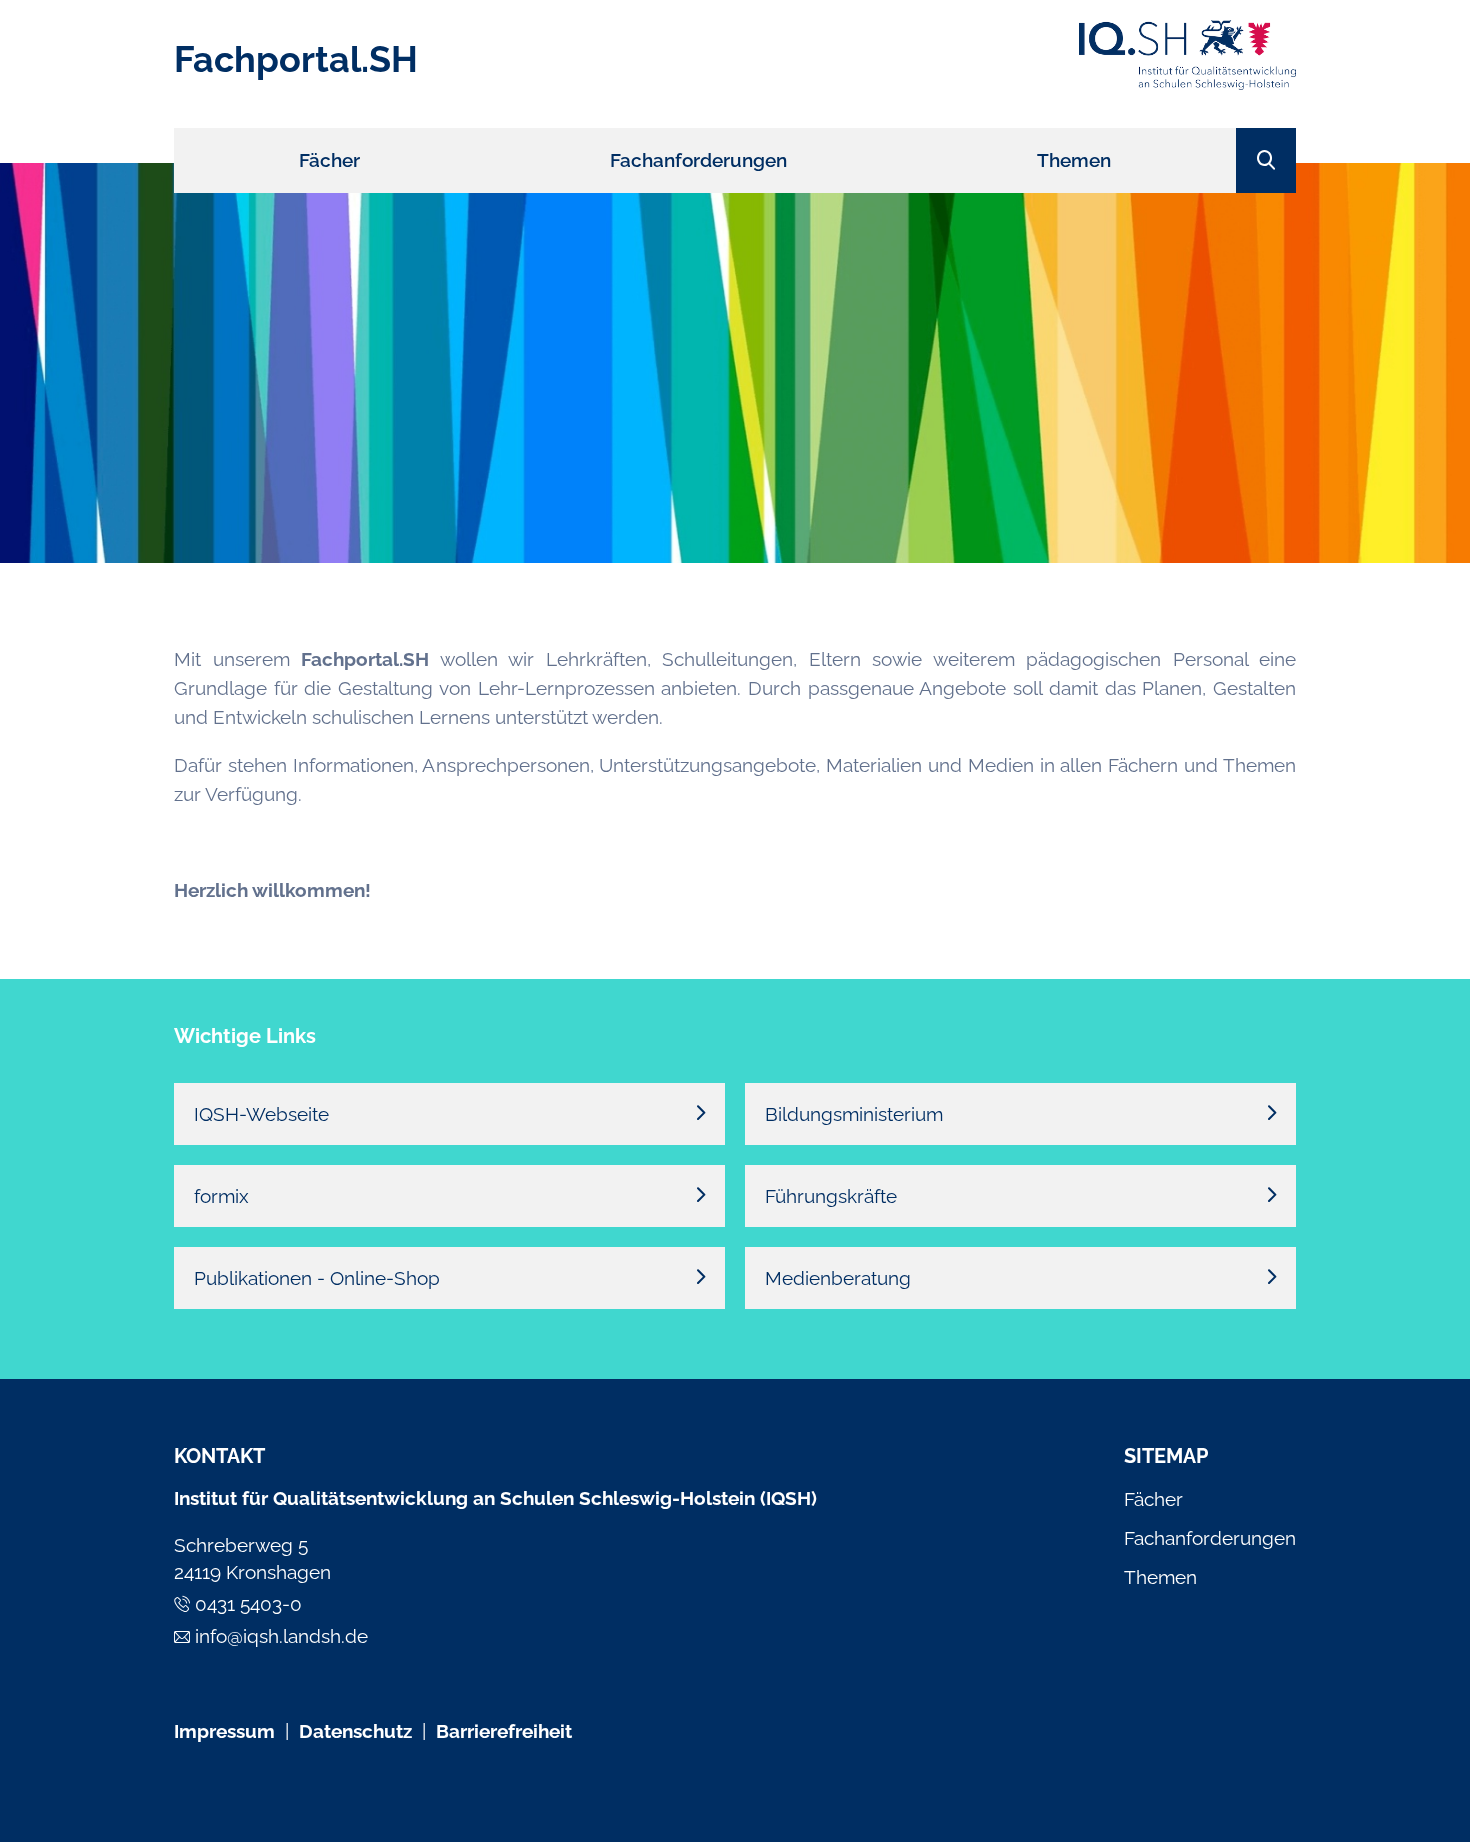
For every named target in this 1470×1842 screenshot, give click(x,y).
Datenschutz (355, 1731)
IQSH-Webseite (261, 1114)
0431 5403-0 (248, 1604)
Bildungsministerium (854, 1114)
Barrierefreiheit (504, 1731)
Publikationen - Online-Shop (317, 1278)
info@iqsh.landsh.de (281, 1636)
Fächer (1153, 1499)
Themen (1160, 1577)
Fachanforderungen (1210, 1538)
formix (221, 1196)
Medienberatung (838, 1278)
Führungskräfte (831, 1196)
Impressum (224, 1731)
